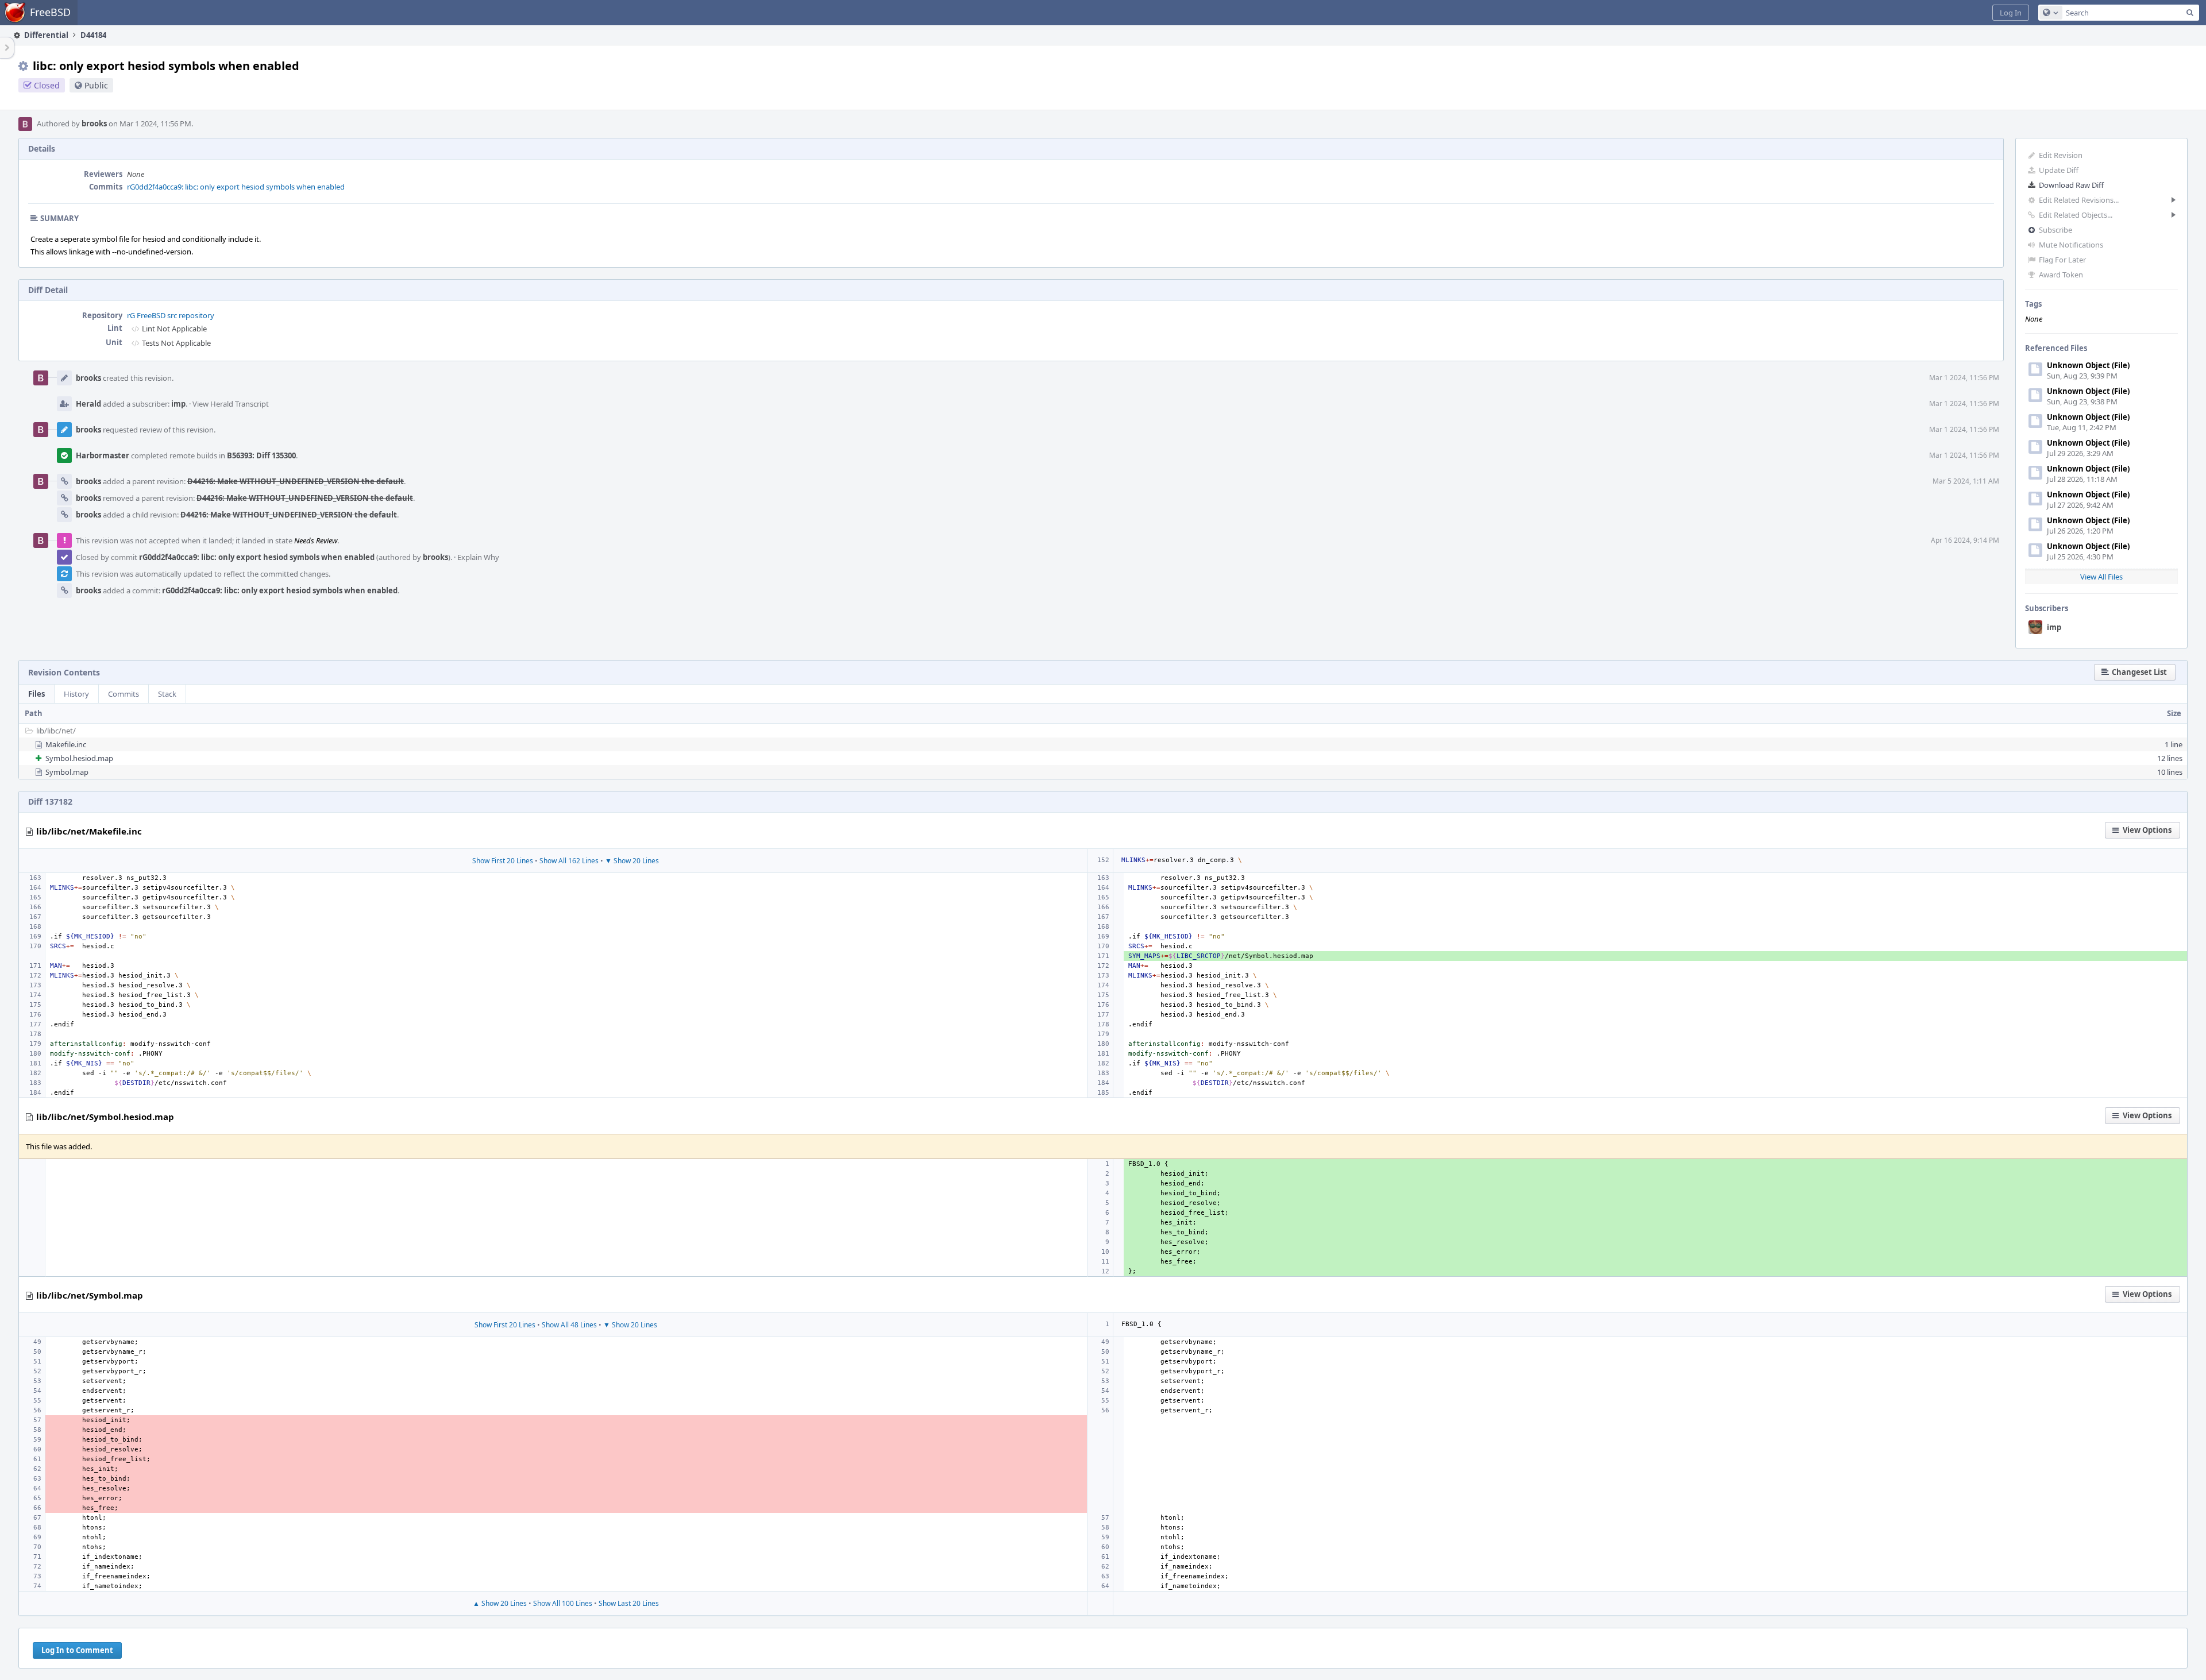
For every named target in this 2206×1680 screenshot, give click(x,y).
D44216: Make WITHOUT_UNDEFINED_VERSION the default (296, 481)
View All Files (2101, 577)
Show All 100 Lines (563, 1603)
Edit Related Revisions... (2079, 200)
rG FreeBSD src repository (171, 315)
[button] (2011, 13)
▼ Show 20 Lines (632, 861)
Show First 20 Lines (503, 861)
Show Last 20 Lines (629, 1603)
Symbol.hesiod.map (79, 758)
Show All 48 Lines (569, 1325)
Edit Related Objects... (2076, 215)
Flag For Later (2062, 260)
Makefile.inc (66, 744)
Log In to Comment (77, 1650)
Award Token (2061, 275)
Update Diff (2059, 170)
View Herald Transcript (231, 404)
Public (96, 85)
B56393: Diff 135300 (261, 455)
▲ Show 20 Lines (500, 1603)
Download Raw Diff (2071, 185)
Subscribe (2055, 230)
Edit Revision (2061, 155)
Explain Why (478, 557)
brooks (94, 123)
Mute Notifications (2071, 245)
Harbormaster (103, 455)
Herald (88, 404)
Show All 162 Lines (569, 861)
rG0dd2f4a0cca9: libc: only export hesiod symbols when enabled (236, 187)
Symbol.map (67, 772)
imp (2054, 627)
